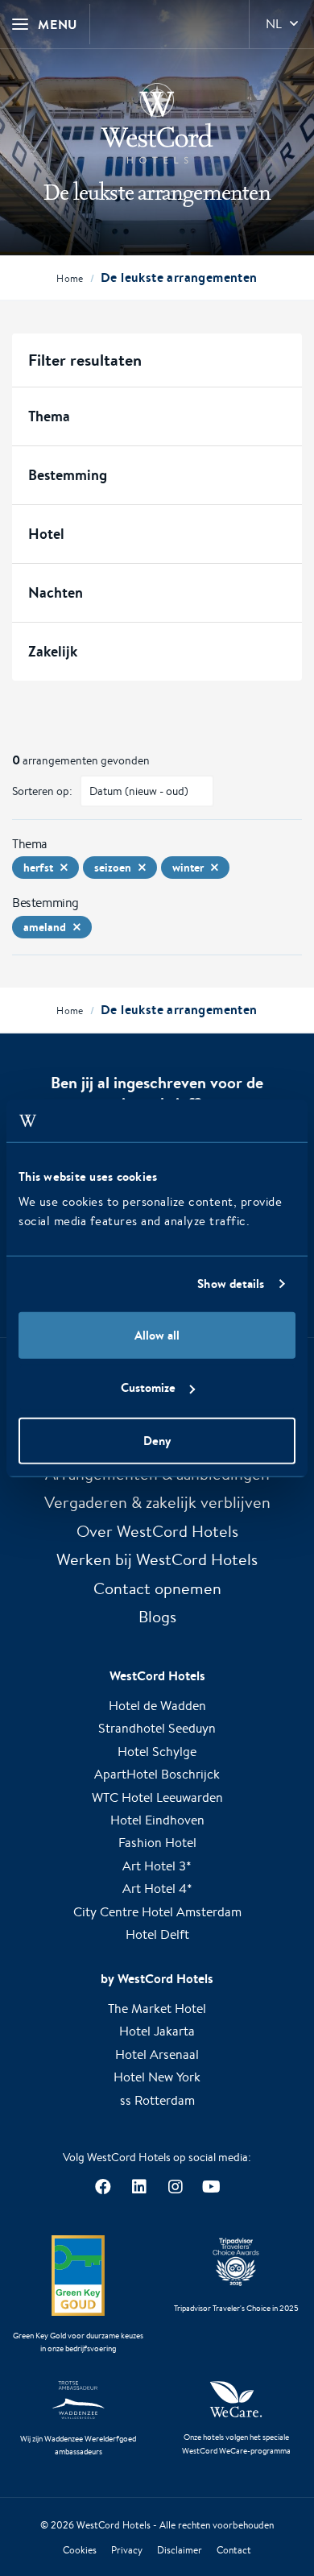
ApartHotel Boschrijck (157, 1774)
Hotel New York (157, 2077)
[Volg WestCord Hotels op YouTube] (211, 2187)
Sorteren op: (42, 791)
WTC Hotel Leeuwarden (157, 1797)
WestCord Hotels (114, 2525)
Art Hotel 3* (157, 1866)
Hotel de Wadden (157, 1706)
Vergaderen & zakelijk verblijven (157, 1502)
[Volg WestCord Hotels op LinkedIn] (139, 2187)
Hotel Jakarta (157, 2031)
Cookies (80, 2550)
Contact (234, 2550)
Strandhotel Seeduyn (157, 1728)
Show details (231, 1284)
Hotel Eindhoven (157, 1820)
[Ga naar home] (157, 123)
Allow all (157, 1334)
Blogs (157, 1616)
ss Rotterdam (157, 2100)
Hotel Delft (157, 1934)
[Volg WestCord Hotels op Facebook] (103, 2187)
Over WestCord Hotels (157, 1531)
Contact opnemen (157, 1588)
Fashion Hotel (157, 1843)
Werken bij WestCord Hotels (157, 1559)
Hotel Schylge (157, 1752)
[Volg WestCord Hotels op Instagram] (175, 2187)
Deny (157, 1440)
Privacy (127, 2550)
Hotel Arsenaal (157, 2054)
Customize (148, 1387)
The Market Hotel (157, 2009)
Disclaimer (180, 2550)
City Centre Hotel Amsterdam (157, 1912)
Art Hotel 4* (157, 1889)
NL (274, 24)
